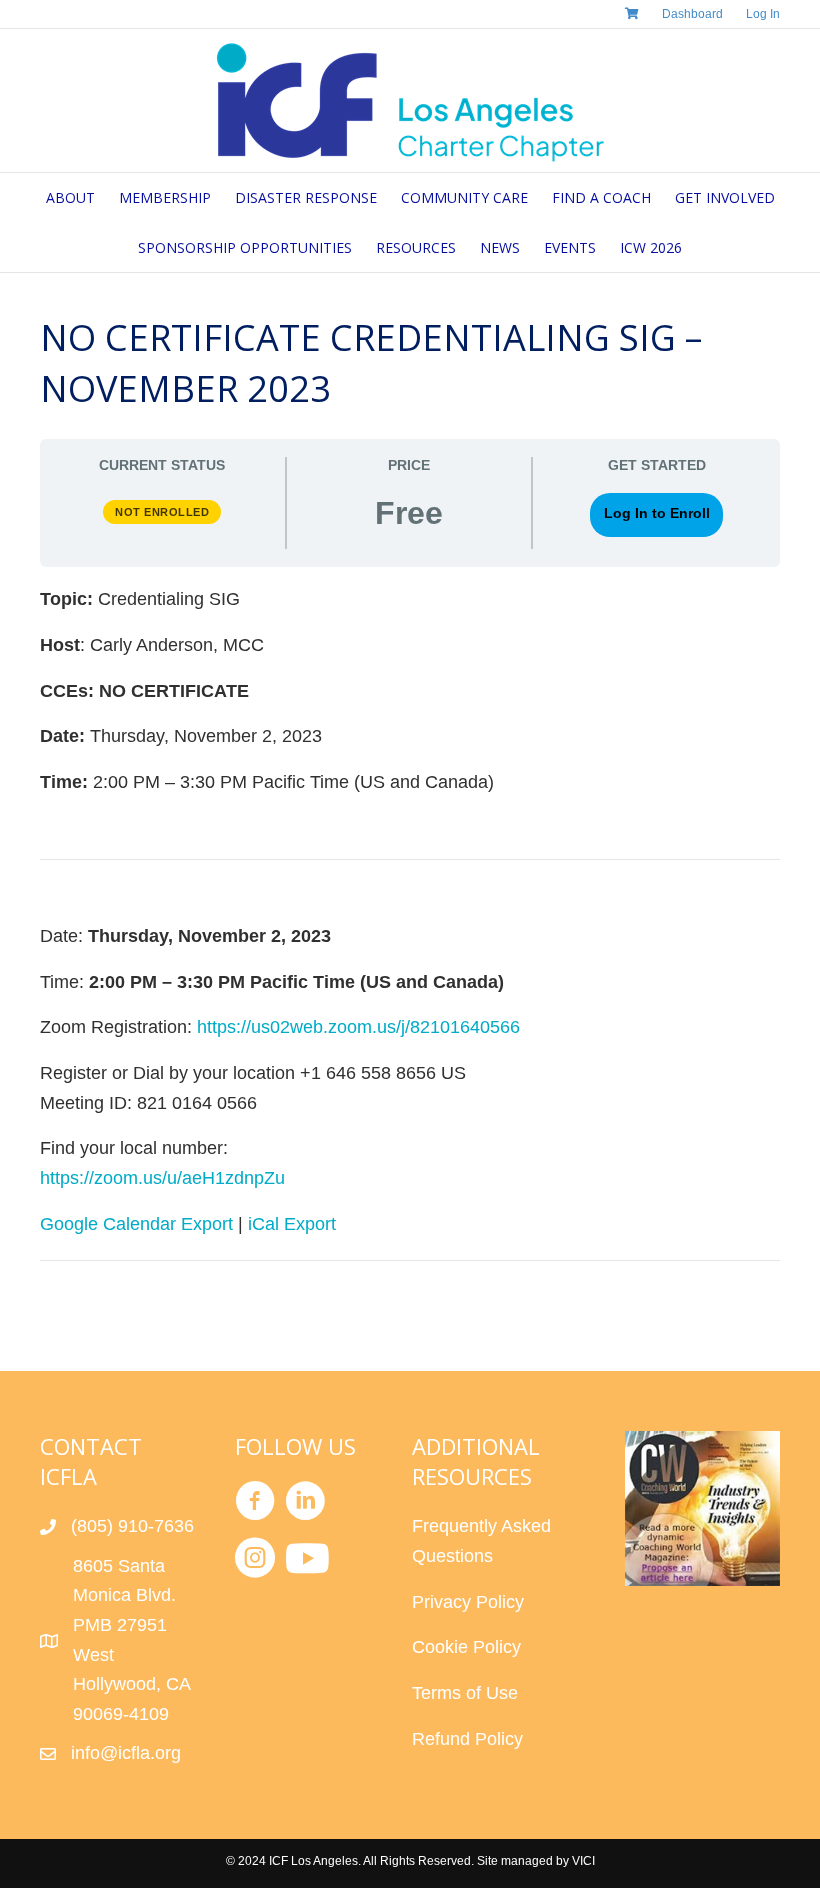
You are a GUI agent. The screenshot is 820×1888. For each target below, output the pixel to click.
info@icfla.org (126, 1753)
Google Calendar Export (136, 1224)
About (70, 197)
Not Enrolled (162, 512)
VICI (583, 1861)
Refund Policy (467, 1739)
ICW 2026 (651, 247)
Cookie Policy (466, 1647)
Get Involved (725, 197)
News (500, 247)
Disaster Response (306, 197)
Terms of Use (465, 1693)
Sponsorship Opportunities (245, 247)
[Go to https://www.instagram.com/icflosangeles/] (255, 1561)
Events (570, 247)
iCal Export (292, 1224)
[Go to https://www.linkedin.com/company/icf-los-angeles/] (305, 1504)
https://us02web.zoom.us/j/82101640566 (358, 1027)
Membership (165, 197)
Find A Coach (601, 197)
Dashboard (692, 14)
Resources (416, 247)
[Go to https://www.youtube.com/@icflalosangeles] (305, 1560)
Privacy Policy (468, 1602)
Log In (763, 14)
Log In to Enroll (657, 513)
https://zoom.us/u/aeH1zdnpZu (162, 1178)
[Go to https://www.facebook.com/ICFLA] (255, 1504)
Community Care (464, 197)
